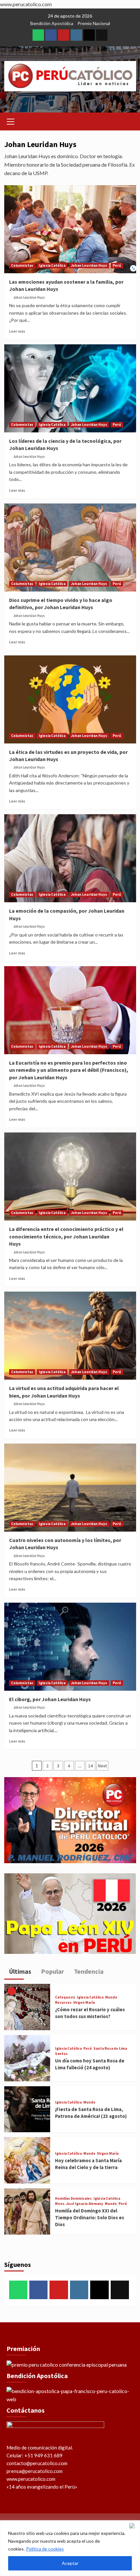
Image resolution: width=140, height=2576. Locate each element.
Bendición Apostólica (52, 23)
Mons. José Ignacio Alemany (79, 2204)
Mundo (111, 1997)
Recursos (63, 2003)
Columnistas (22, 265)
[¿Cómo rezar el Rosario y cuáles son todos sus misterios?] (27, 2006)
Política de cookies (45, 2549)
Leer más (17, 331)
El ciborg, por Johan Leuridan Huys (50, 1699)
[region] (70, 2548)
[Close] (133, 2526)
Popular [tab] (52, 1971)
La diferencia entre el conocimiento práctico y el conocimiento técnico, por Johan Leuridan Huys (66, 1236)
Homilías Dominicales (73, 2199)
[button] (11, 121)
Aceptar (70, 2563)
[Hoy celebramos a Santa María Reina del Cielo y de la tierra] (27, 2159)
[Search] (129, 120)
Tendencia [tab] (88, 1971)
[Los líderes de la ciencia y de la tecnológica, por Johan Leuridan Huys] (70, 388)
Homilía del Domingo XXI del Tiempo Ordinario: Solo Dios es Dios (90, 2217)
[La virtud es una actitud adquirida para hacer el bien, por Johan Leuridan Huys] (70, 1336)
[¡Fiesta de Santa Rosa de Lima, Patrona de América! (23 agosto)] (27, 2109)
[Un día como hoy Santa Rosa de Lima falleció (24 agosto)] (27, 2057)
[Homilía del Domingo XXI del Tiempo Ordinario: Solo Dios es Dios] (27, 2211)
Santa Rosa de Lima (110, 2049)
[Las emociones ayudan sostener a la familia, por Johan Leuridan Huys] (70, 229)
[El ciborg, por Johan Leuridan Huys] (70, 1647)
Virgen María (84, 2003)
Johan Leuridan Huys (89, 265)
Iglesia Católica (52, 265)
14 (91, 1766)
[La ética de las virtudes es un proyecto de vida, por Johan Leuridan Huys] (70, 699)
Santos (61, 2054)
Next (102, 1766)
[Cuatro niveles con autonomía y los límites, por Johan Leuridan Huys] (70, 1488)
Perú (117, 265)
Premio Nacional (94, 23)
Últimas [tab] (20, 1971)
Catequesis (65, 1997)
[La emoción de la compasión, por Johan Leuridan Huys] (70, 858)
